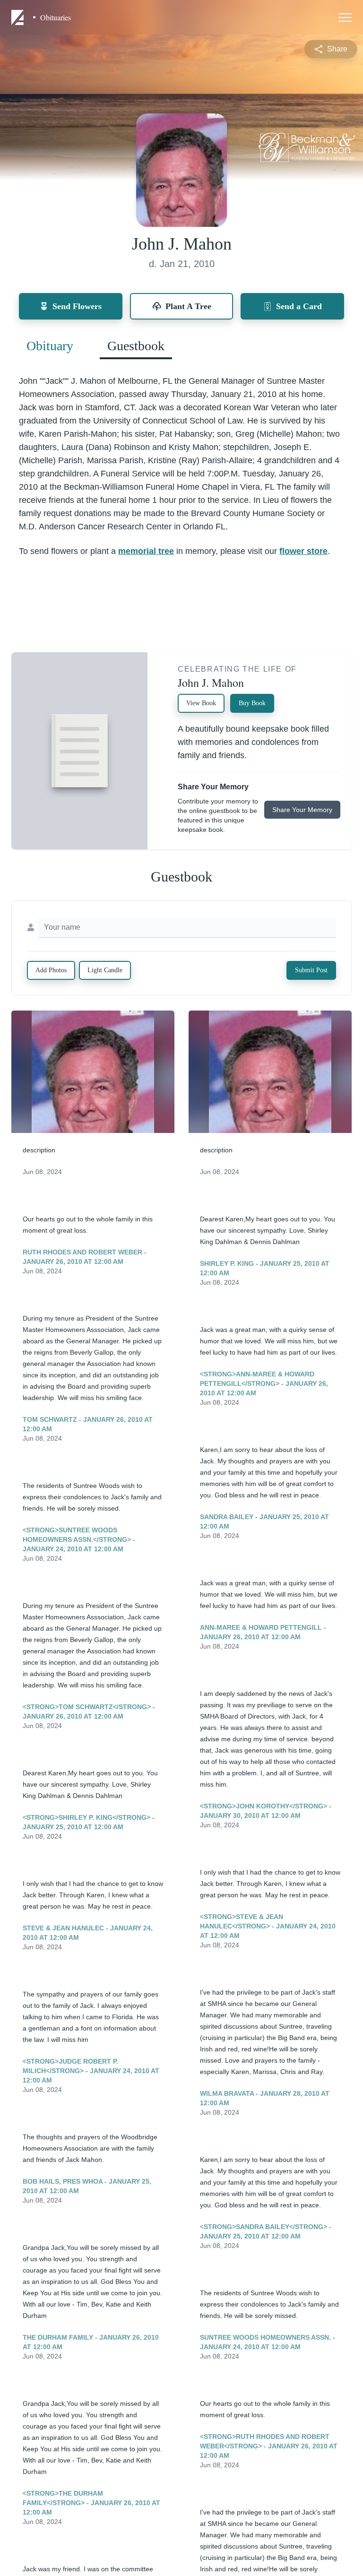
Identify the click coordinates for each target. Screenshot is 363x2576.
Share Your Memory (302, 810)
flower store (303, 551)
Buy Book (252, 703)
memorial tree (146, 551)
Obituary (50, 346)
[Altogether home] (19, 17)
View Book (201, 703)
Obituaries (56, 17)
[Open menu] (345, 17)
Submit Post (311, 970)
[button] (93, 1072)
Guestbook (136, 346)
